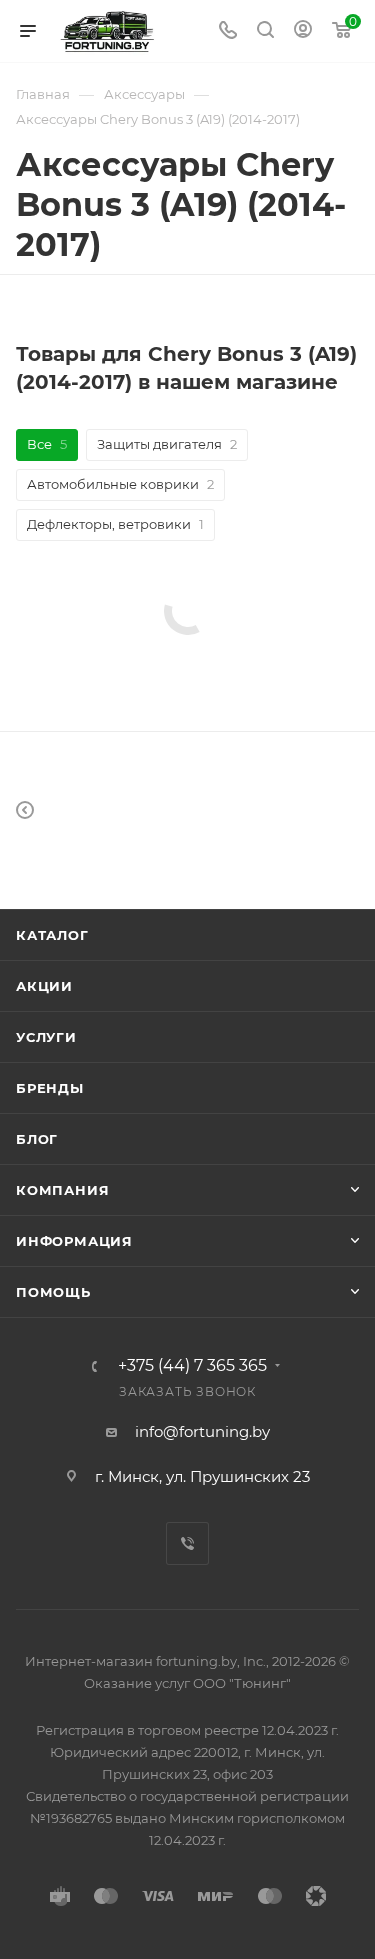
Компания (62, 1190)
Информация (74, 1241)
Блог (37, 1139)
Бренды (50, 1088)
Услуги (46, 1037)
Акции (44, 986)
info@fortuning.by (202, 1431)
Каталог (52, 935)
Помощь (53, 1292)
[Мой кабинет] (303, 31)
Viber (187, 1543)
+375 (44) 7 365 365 (192, 1366)
